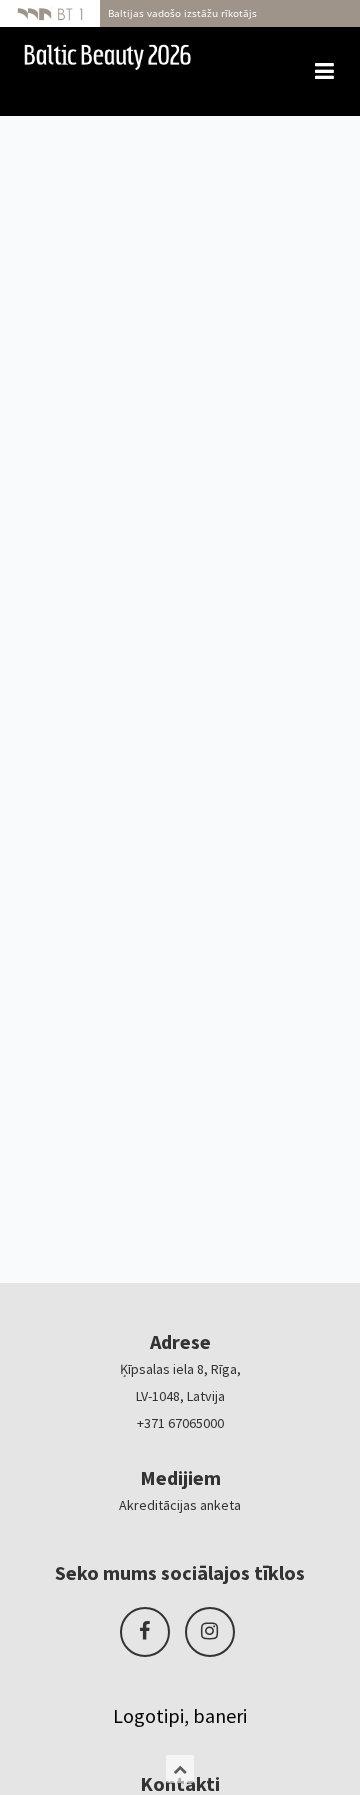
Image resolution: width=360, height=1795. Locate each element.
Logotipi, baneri (180, 1715)
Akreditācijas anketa (180, 1505)
